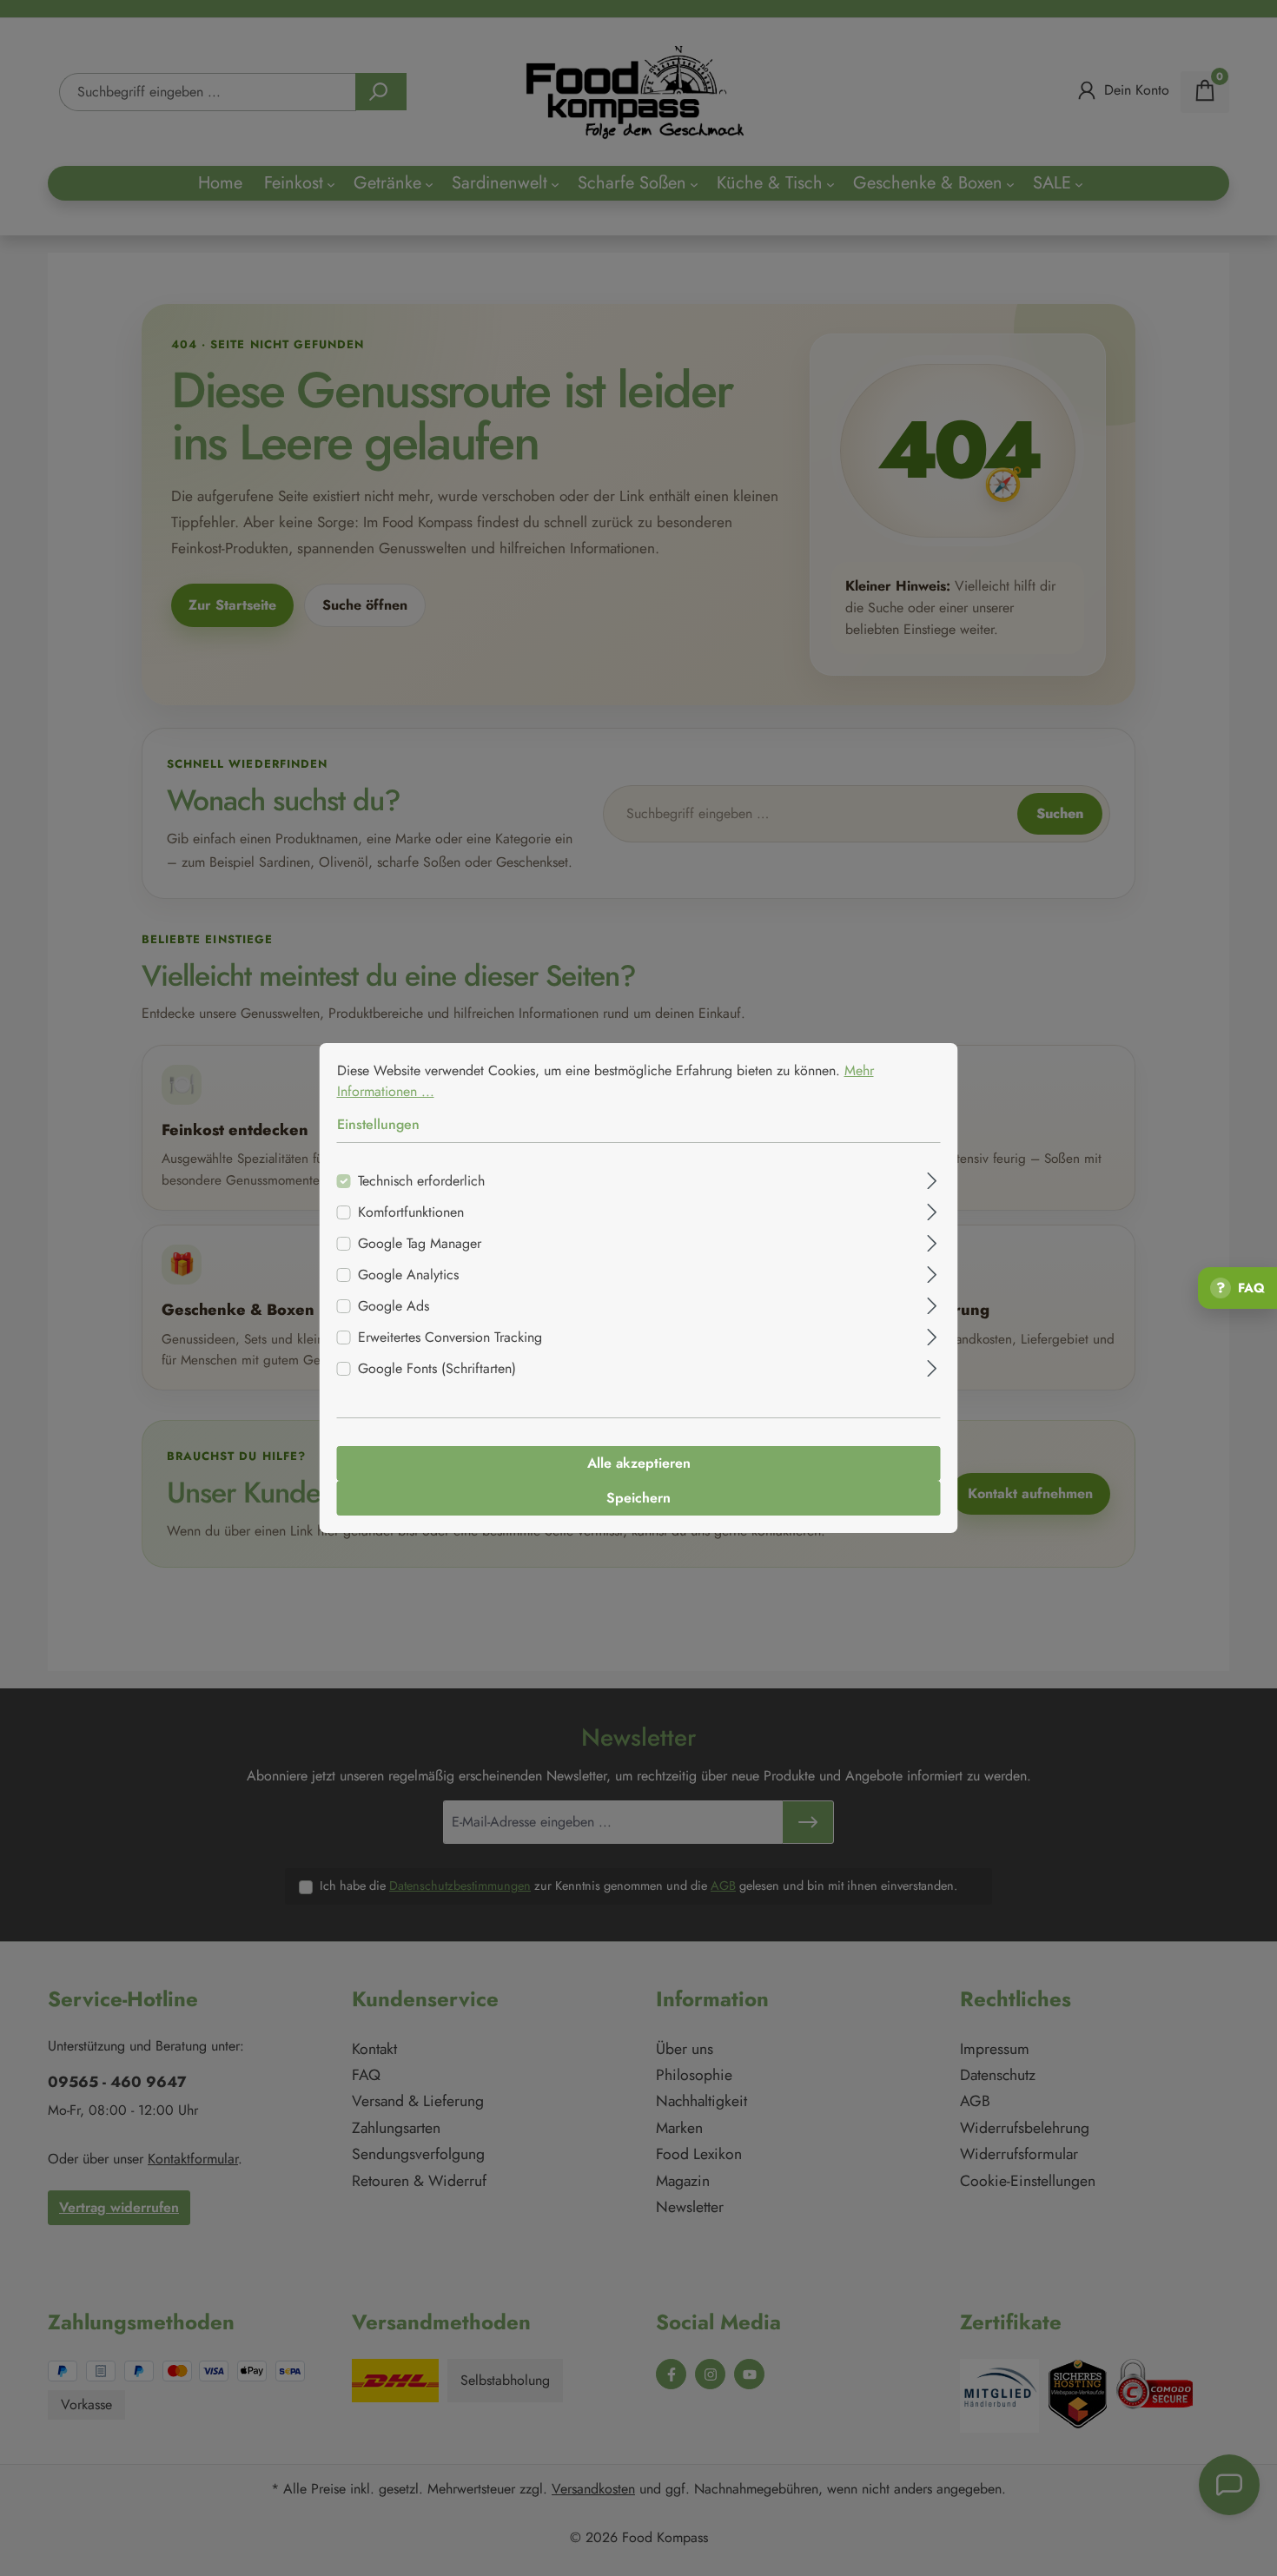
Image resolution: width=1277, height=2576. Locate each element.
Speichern (638, 1498)
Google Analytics (408, 1275)
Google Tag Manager (420, 1243)
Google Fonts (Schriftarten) (437, 1368)
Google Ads (394, 1306)
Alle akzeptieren (639, 1463)
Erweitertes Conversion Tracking (450, 1337)
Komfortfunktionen (411, 1212)
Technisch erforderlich (421, 1181)
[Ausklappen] (932, 1179)
